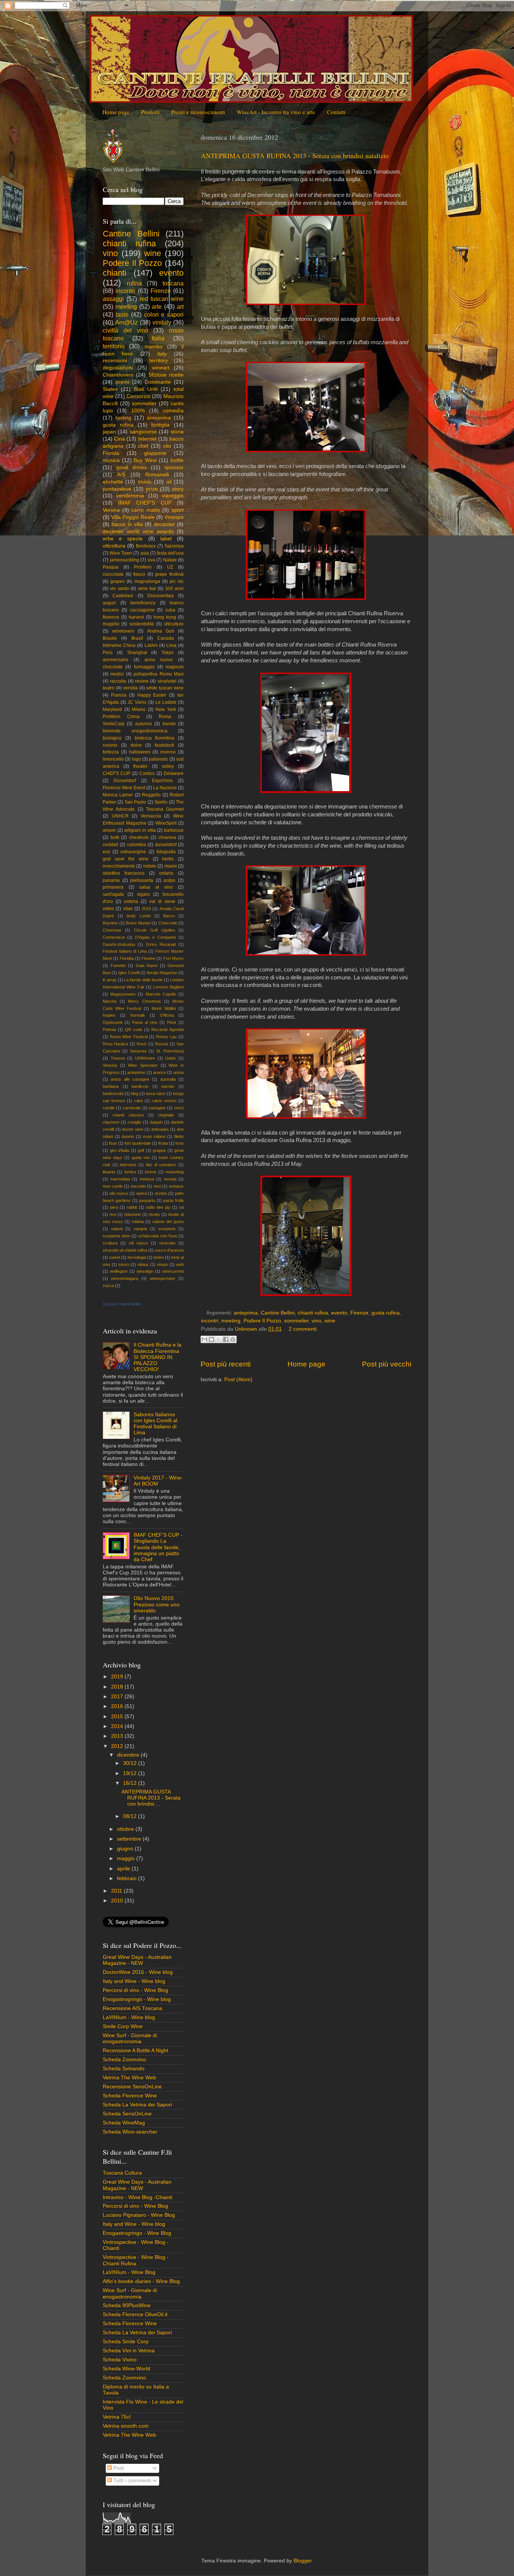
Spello (161, 802)
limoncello (113, 759)
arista (179, 1072)
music (145, 482)
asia (145, 553)
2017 (118, 1697)
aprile (124, 1869)
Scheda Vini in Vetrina (129, 2351)
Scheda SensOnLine (127, 2114)
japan (109, 432)
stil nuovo (138, 1243)
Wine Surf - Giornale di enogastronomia (130, 2038)
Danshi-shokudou (119, 944)
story (178, 489)
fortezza (111, 752)
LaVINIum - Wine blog (129, 2017)
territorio (114, 346)
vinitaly (162, 322)
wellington (119, 1271)
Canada (166, 638)
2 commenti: (303, 1329)
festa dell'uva (170, 553)
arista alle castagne (130, 1079)
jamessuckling (125, 560)
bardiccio (140, 1086)
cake (138, 1101)
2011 (117, 1891)
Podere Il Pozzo (262, 1321)
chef (143, 446)
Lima (171, 645)
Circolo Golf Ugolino (154, 930)
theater (140, 766)
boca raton (156, 1094)
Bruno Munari (138, 923)
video (108, 909)
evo (106, 852)
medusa (147, 1179)
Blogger (303, 2561)
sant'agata (113, 894)
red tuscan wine (162, 299)
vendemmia (130, 496)
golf (141, 1150)
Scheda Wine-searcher (130, 2132)
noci (157, 1186)
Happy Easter (152, 695)
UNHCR (120, 816)
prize (152, 489)
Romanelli (157, 475)
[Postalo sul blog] (211, 1339)
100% (138, 411)
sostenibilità (142, 624)
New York (166, 709)
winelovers (123, 631)
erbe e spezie (123, 539)
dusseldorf (166, 845)
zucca (108, 1286)
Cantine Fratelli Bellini (122, 1304)
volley (168, 766)
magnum (175, 667)
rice (113, 1214)
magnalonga (147, 581)
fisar (113, 1143)
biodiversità (113, 1094)
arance (160, 1072)
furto (179, 1143)
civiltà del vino (125, 330)
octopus (176, 1186)
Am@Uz (126, 322)
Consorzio (138, 396)
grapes (117, 581)
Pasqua (111, 567)
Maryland (112, 709)
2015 (118, 1717)
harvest (136, 617)
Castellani (123, 596)
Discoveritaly (161, 596)
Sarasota (138, 1051)
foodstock (164, 745)
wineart (161, 368)
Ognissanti (113, 1022)
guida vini (141, 1158)
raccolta (118, 681)
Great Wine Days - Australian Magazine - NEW (137, 1960)
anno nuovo (159, 660)
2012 (118, 1746)
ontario (166, 873)
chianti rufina (313, 1313)
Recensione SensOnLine (132, 2087)
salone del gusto (168, 1222)
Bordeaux (146, 546)
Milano (139, 709)
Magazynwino (123, 994)
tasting (123, 418)
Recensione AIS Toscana (132, 2008)
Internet (147, 439)
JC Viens (137, 702)
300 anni (174, 589)
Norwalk (138, 1015)
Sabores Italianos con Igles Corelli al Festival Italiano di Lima (155, 1424)
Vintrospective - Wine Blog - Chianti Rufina (136, 2260)
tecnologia (137, 1257)
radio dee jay (158, 1207)
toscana (173, 283)
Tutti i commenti (131, 2481)
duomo (128, 1136)
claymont (111, 1122)
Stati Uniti (146, 389)
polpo (170, 880)
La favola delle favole (143, 980)
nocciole (138, 1186)
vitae (128, 909)
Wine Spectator (143, 1065)
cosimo (110, 745)
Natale (170, 560)
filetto (179, 1136)
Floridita (127, 958)
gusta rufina (385, 1313)
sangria (140, 1229)
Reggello (151, 795)
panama (111, 880)
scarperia (167, 1229)
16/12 (131, 1783)
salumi (117, 1229)
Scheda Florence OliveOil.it (135, 2314)
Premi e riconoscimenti (198, 112)
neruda (170, 1179)
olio (167, 446)
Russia (161, 1044)
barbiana (111, 1086)
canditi (109, 1108)
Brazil (137, 638)
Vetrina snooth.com (126, 2426)
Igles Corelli (129, 973)
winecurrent (173, 1271)
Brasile (110, 638)
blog (135, 1094)
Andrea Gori (161, 631)
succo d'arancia (169, 1250)
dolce (136, 745)
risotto (154, 1214)
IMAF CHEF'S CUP (145, 503)
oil (169, 482)
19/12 (131, 1773)
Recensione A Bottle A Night (135, 2051)
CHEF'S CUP (116, 773)
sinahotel (167, 681)
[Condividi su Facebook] (226, 1339)
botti (115, 837)
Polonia (109, 1029)
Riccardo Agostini (167, 1029)
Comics (147, 773)
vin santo (119, 589)
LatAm (151, 645)
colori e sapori (164, 314)
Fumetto (118, 965)
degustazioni (118, 368)
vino (316, 1321)
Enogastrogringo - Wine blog (137, 1999)
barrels (168, 1086)
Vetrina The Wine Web (129, 2078)
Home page (116, 112)
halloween (140, 752)
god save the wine (126, 859)
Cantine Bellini (278, 1313)
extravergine (133, 852)
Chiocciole (168, 923)
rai (181, 1207)
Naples (109, 1015)
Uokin (170, 1058)
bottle (177, 460)
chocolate (113, 667)
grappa (159, 1150)
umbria (131, 901)
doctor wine (133, 1129)
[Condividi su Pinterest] (233, 1339)
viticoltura (114, 546)
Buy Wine (145, 460)
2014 (118, 1726)
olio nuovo (119, 1193)
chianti (115, 273)
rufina (134, 283)
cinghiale (166, 1115)
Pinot (172, 1022)
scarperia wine (116, 1236)
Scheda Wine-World (126, 2369)
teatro (109, 688)
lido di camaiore (161, 1165)
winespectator (163, 1278)
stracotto (167, 1243)
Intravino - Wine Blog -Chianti (138, 2197)
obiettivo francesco (124, 873)
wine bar (147, 589)
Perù (108, 653)
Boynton (110, 923)
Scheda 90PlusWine (127, 2305)
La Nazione (165, 788)
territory (159, 361)
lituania (109, 1172)
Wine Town (121, 553)
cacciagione (142, 610)
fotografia (166, 852)
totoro (124, 1264)
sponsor (174, 467)
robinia (138, 1222)
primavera (113, 887)
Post (118, 2468)
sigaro (143, 894)
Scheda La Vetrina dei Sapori (137, 2105)
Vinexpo (174, 517)
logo (137, 759)
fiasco (139, 574)
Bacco (169, 916)
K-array (110, 980)
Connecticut (114, 937)
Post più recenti (226, 1364)
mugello (111, 624)
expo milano (154, 1136)
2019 (146, 909)
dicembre (129, 1755)
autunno (144, 724)
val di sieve (162, 901)
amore (109, 830)
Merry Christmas (144, 1001)
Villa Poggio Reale (133, 517)
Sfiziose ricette (166, 375)
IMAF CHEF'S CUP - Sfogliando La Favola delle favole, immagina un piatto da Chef (158, 1547)
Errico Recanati (161, 944)
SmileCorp (114, 724)
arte (157, 307)
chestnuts (139, 837)
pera (114, 1207)
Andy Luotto (139, 916)
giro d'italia (120, 1150)
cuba (170, 610)
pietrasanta (142, 880)
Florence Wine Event (124, 788)
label (166, 539)
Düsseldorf (125, 781)
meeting (231, 1321)
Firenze (359, 1313)
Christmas (112, 930)
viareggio (173, 496)
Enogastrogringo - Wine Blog (137, 2233)
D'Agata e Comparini (155, 937)
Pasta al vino (145, 1022)
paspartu (147, 1200)
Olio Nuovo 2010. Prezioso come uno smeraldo (157, 1604)
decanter (164, 524)
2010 (118, 1901)
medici (117, 674)
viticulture (174, 624)
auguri (109, 603)
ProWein (143, 567)
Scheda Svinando (124, 2069)
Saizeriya (174, 546)
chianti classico (128, 1115)
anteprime (136, 1072)
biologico (112, 738)
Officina (167, 1015)
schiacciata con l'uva (157, 1236)
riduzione (132, 1214)
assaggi (113, 299)
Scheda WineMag (124, 2123)
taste (122, 314)
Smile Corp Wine (123, 2026)
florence (111, 617)
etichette (113, 482)
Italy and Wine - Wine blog (134, 1981)
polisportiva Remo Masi (159, 674)
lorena (151, 1172)
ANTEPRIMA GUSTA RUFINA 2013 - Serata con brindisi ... (151, 1798)
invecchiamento (119, 866)
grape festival (169, 574)
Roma (165, 717)
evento (339, 1313)
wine (330, 1321)
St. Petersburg (170, 1051)
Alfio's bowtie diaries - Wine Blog (141, 2281)
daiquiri (156, 1122)
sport (178, 510)
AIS (121, 475)
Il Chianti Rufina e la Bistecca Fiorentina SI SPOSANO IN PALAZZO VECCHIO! (157, 1357)
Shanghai (137, 653)
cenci (179, 1108)
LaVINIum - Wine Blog (129, 2272)
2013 (118, 1736)
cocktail (110, 845)
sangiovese (143, 432)
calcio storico (164, 1101)
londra (130, 1172)
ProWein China (121, 717)
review (142, 681)
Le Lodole (166, 702)
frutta (163, 1143)
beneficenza (143, 603)
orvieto (161, 1193)
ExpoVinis (162, 781)
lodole (150, 866)
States (110, 389)
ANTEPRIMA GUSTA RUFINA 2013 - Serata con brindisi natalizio (295, 156)
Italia (158, 338)
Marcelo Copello (161, 994)
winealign (145, 1271)
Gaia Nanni (147, 965)
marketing (175, 1172)
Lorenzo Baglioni (168, 987)
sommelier (296, 1321)
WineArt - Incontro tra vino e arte (276, 112)
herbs (168, 859)
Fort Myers (173, 958)
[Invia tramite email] (204, 1339)
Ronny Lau (167, 1037)
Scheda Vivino (120, 2360)
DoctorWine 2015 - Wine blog (138, 1972)
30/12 (131, 1763)
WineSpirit (166, 823)
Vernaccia (151, 816)
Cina (119, 439)
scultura (110, 1243)
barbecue (174, 830)
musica (111, 460)
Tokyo (167, 653)
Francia (119, 695)
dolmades (160, 1129)
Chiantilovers (118, 375)
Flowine (148, 958)
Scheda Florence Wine (130, 2096)
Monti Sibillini (164, 1008)
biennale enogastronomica (135, 731)
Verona (111, 510)
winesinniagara (125, 1278)
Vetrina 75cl (117, 2417)
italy (162, 354)
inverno (168, 752)
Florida (111, 453)
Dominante (158, 382)
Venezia (110, 1065)
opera (141, 1193)
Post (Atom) (238, 1380)
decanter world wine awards (138, 532)
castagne (157, 1108)
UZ (170, 567)
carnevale (132, 1108)
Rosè (141, 1044)
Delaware (174, 773)
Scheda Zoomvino (124, 2060)
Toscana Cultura (122, 2173)
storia (177, 432)
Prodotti (150, 112)
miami (171, 866)
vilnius (143, 1264)
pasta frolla (173, 1200)
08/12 (131, 1816)
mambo (154, 347)
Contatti (336, 112)
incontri (210, 1321)
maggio (127, 1858)
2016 (118, 1706)
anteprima (246, 1313)
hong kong (165, 617)
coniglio (134, 1122)
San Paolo (135, 802)
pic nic (177, 581)
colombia (137, 845)
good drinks (132, 467)
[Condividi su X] (219, 1339)
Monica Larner (118, 795)
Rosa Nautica (115, 1044)
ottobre (126, 1829)
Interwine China (119, 645)
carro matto (146, 510)
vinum (162, 1264)
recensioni (115, 361)
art (180, 307)
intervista (128, 1165)
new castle (113, 1186)
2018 (118, 1687)
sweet (115, 1257)
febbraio (128, 1878)
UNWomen (145, 1058)
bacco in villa (127, 524)
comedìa (173, 411)
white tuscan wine (165, 688)
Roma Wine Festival (129, 1037)
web (180, 1264)
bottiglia (160, 425)
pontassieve (117, 489)
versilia (130, 688)
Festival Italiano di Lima (125, 951)
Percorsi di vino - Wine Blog (135, 1990)
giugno (126, 1849)
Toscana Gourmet (165, 809)
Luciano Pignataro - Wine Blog (139, 2215)
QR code (134, 1029)
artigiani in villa (140, 830)
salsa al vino (156, 887)
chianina (167, 837)
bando (169, 724)
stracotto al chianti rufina (125, 1250)
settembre (130, 1839)
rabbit (132, 1207)
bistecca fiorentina (155, 738)
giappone (155, 453)
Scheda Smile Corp (126, 2342)
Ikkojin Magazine (162, 973)
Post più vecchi (387, 1364)
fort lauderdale (138, 1143)
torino (159, 1257)
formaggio (144, 667)
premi (122, 382)
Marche (110, 1001)
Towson (118, 1058)
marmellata (120, 1179)
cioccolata (113, 574)
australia (168, 1079)
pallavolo (158, 759)
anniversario (116, 660)
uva (151, 560)
